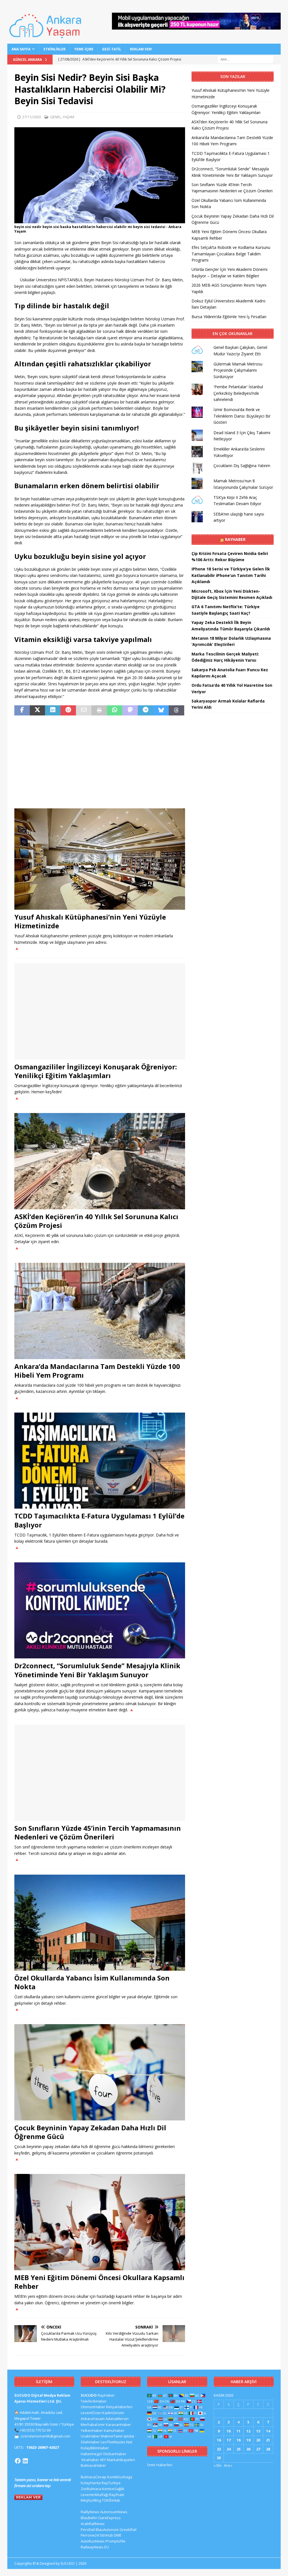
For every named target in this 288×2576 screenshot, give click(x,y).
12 (248, 2431)
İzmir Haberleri (160, 2465)
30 (219, 2458)
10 (229, 2431)
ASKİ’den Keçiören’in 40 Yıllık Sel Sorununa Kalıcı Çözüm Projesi (96, 1221)
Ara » (228, 2465)
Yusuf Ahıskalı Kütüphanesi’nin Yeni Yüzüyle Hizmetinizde (90, 921)
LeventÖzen (91, 2413)
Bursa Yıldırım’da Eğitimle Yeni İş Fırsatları (229, 317)
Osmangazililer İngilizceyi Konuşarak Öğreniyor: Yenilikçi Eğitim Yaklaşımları (96, 1071)
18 (238, 2440)
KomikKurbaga (120, 2477)
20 (258, 2440)
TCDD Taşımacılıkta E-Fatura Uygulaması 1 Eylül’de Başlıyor (99, 1520)
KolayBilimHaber (95, 2448)
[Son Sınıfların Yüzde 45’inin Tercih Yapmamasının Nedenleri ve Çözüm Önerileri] (100, 1773)
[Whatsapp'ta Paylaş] (115, 710)
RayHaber (235, 539)
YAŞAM (68, 117)
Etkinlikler (55, 49)
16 (219, 2440)
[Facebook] (18, 2461)
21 (268, 2440)
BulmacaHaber (93, 2465)
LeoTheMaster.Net (116, 2442)
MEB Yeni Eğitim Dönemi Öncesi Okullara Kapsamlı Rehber (99, 2282)
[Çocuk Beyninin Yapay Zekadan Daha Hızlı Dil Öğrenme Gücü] (100, 2072)
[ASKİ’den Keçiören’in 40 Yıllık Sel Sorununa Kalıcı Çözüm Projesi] (100, 1161)
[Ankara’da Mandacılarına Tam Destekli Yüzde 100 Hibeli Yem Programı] (100, 1311)
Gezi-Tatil (112, 49)
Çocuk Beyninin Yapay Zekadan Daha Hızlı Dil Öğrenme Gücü (90, 2132)
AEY (103, 2460)
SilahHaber (90, 2442)
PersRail (88, 2530)
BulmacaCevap (94, 2477)
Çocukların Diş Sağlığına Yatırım (242, 466)
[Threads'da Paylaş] (176, 710)
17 (229, 2440)
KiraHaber (91, 2460)
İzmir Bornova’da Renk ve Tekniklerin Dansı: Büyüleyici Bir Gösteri (242, 416)
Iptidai (129, 2436)
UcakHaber (90, 2436)
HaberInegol (91, 2454)
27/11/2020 (31, 117)
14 (268, 2431)
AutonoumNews (114, 2512)
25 (238, 2449)
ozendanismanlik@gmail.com (45, 2436)
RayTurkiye (111, 2483)
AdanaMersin (117, 2419)
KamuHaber (114, 2430)
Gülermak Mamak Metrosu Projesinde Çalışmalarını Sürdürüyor (238, 370)
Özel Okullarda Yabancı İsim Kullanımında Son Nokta (92, 1982)
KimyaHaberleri (119, 2407)
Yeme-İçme (84, 49)
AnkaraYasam (93, 2419)
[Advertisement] (100, 762)
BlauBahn (89, 2518)
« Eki (218, 2465)
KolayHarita (91, 2483)
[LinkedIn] (25, 2461)
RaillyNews (90, 2512)
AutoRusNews (93, 2541)
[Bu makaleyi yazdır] (99, 710)
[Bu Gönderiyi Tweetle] (38, 710)
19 (248, 2440)
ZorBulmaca (91, 2489)
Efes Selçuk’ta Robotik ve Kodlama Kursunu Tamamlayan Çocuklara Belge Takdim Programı (231, 254)
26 (248, 2449)
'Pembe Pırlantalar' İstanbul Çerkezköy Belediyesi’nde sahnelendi (238, 393)
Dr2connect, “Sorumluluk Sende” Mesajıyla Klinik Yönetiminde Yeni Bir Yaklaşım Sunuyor (97, 1670)
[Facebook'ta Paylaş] (22, 710)
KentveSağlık (113, 2489)
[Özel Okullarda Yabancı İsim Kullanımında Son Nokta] (100, 1923)
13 (258, 2431)
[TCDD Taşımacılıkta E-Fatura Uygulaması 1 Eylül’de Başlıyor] (100, 1461)
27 (258, 2449)
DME (118, 2535)
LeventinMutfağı (94, 2495)
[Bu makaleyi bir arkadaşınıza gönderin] (84, 710)
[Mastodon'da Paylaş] (130, 710)
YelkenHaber (92, 2430)
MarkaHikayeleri (121, 2460)
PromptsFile (115, 2541)
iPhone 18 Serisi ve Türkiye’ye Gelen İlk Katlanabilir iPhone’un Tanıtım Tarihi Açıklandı (231, 575)
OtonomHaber (93, 2407)
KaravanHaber (118, 2425)
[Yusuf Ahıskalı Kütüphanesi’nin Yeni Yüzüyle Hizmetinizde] (100, 859)
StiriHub (106, 2535)
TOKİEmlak (111, 2500)
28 (268, 2449)
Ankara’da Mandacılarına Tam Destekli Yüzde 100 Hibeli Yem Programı (97, 1371)
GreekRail (128, 2530)
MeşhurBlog (91, 2500)
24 (229, 2449)
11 (238, 2431)
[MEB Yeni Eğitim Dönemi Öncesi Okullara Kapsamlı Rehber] (100, 2222)
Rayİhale (117, 2495)
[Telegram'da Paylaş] (146, 710)
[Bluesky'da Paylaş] (161, 710)
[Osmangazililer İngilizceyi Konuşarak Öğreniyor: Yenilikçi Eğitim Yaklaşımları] (100, 1011)
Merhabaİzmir (93, 2425)
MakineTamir (112, 2436)
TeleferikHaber (94, 2401)
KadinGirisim (113, 2413)
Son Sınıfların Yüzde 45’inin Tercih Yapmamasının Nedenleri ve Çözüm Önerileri (98, 1832)
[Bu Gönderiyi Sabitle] (68, 710)
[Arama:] (246, 59)
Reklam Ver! (141, 49)
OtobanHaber (114, 2454)
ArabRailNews (93, 2524)
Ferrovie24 (90, 2535)
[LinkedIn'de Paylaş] (53, 710)
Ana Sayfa (21, 49)
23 (219, 2449)
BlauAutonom (107, 2530)
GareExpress (109, 2518)
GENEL (56, 117)
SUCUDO (89, 2395)
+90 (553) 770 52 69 (35, 2430)
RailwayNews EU (95, 2547)
